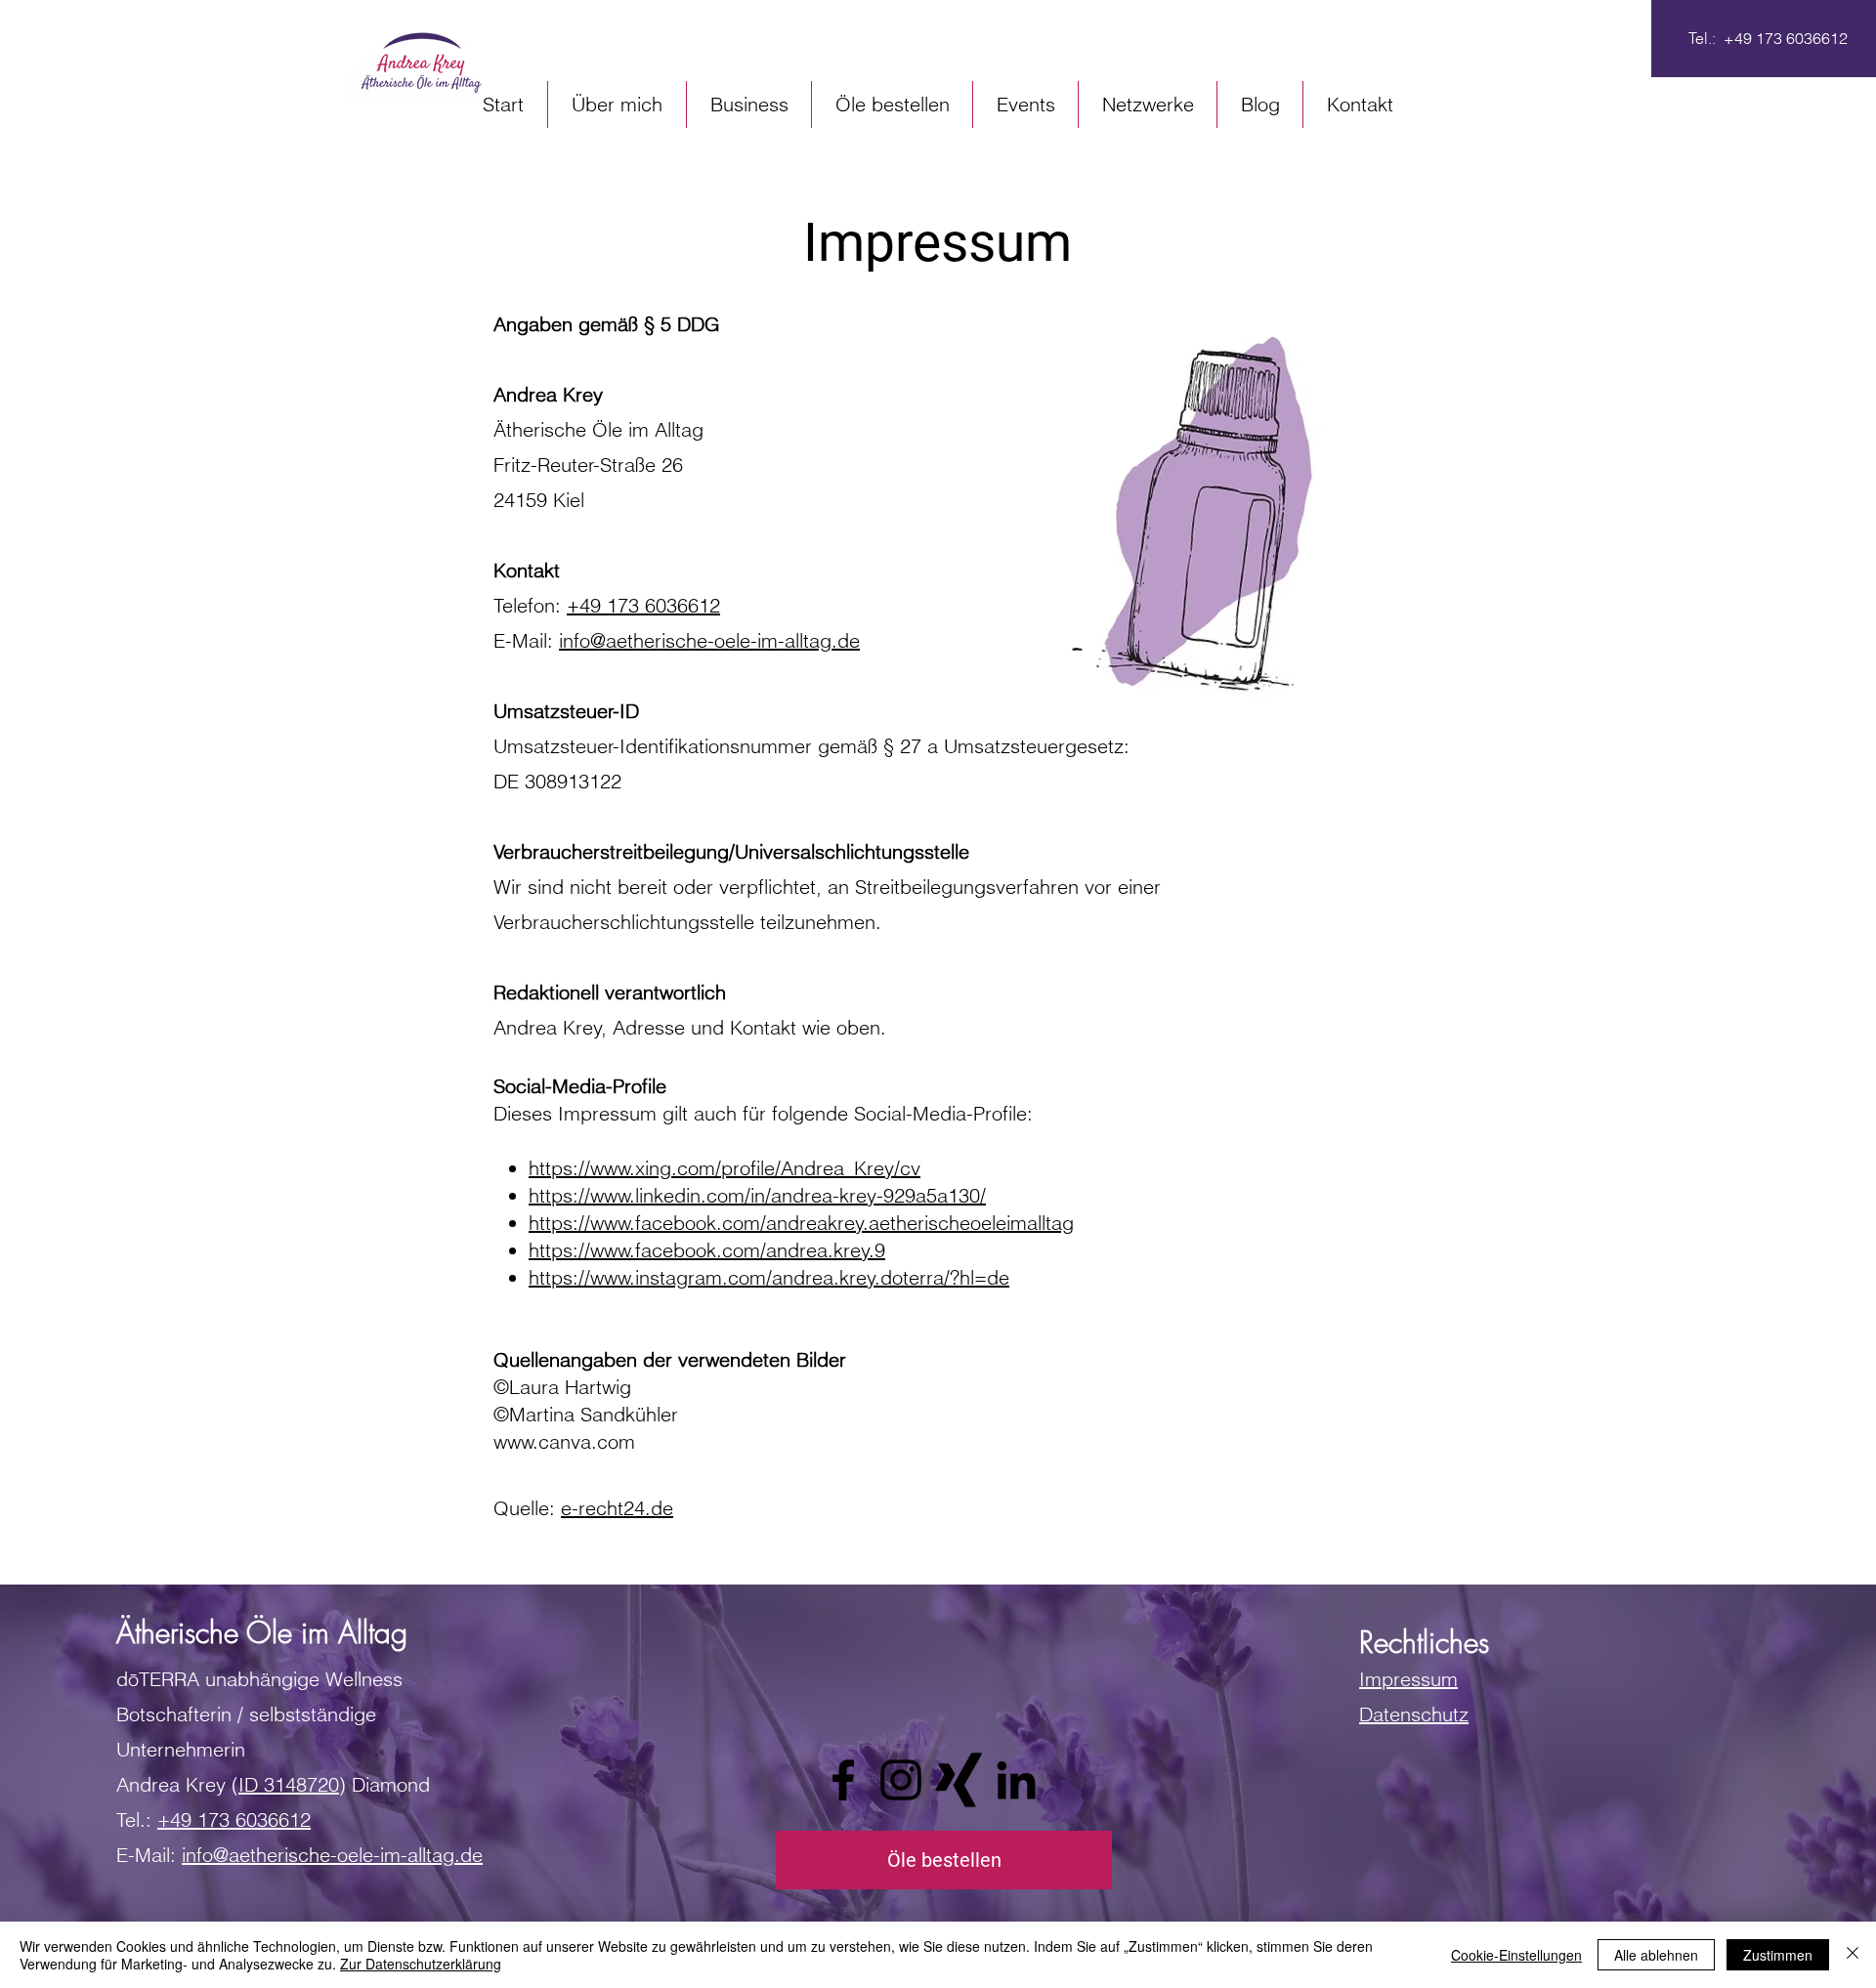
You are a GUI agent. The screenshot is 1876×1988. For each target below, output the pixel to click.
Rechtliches (1424, 1642)
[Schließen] (1853, 1955)
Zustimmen (1778, 1955)
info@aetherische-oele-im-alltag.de (709, 640)
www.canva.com (564, 1441)
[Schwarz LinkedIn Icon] (1016, 1780)
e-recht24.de (617, 1508)
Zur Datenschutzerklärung (421, 1964)
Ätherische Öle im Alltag (262, 1632)
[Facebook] (843, 1780)
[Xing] (959, 1780)
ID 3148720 (289, 1784)
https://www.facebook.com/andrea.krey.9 (707, 1250)
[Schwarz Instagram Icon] (901, 1780)
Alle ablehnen (1656, 1955)
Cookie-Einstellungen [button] (1516, 1955)
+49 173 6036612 (643, 605)
